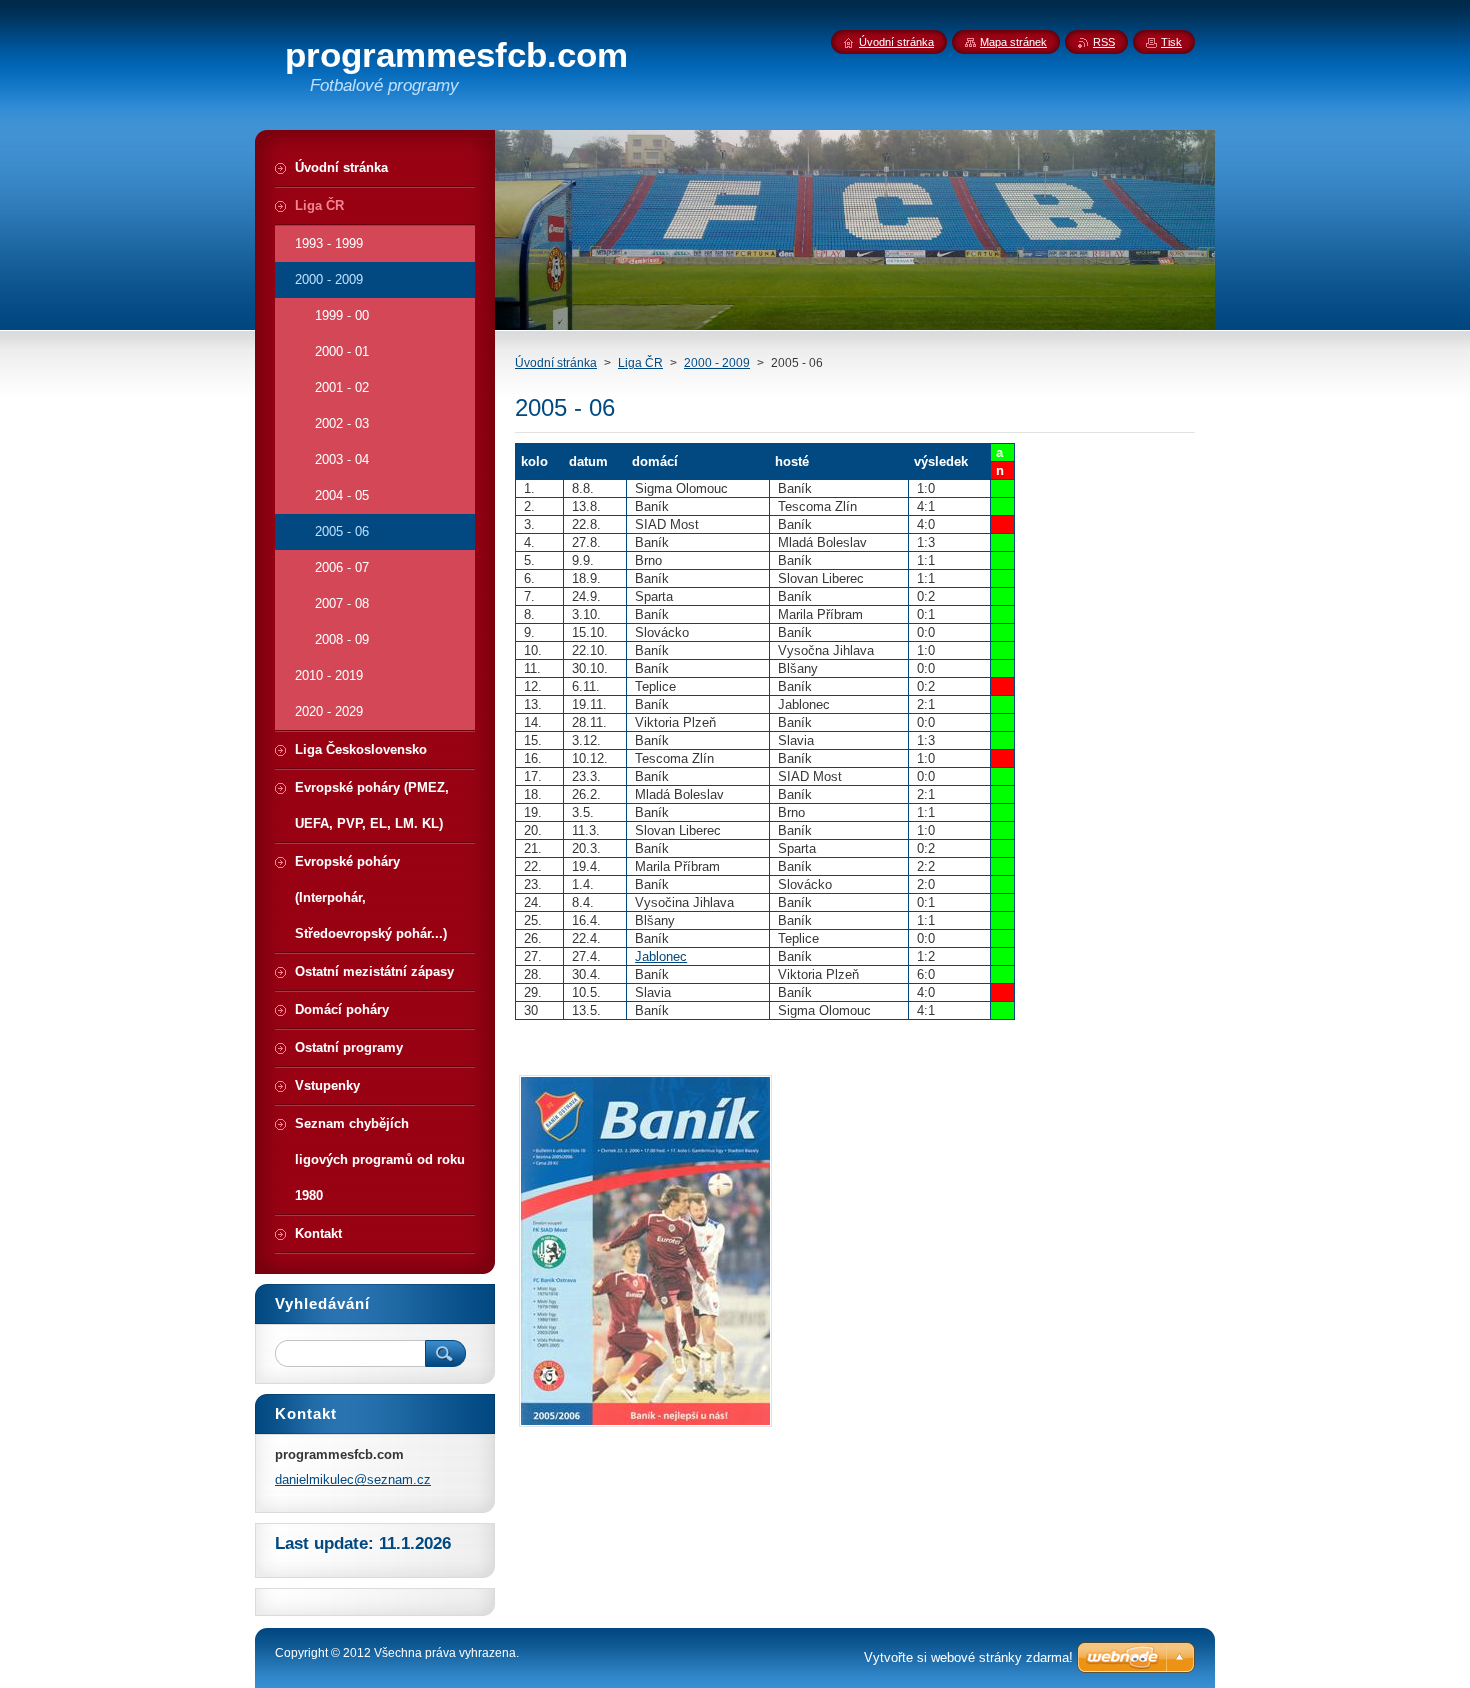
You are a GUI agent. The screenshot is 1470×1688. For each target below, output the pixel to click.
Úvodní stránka (556, 363)
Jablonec (661, 956)
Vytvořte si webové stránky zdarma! (968, 1657)
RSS (1104, 42)
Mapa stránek (1013, 42)
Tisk (1171, 42)
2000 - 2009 (717, 363)
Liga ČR (640, 363)
